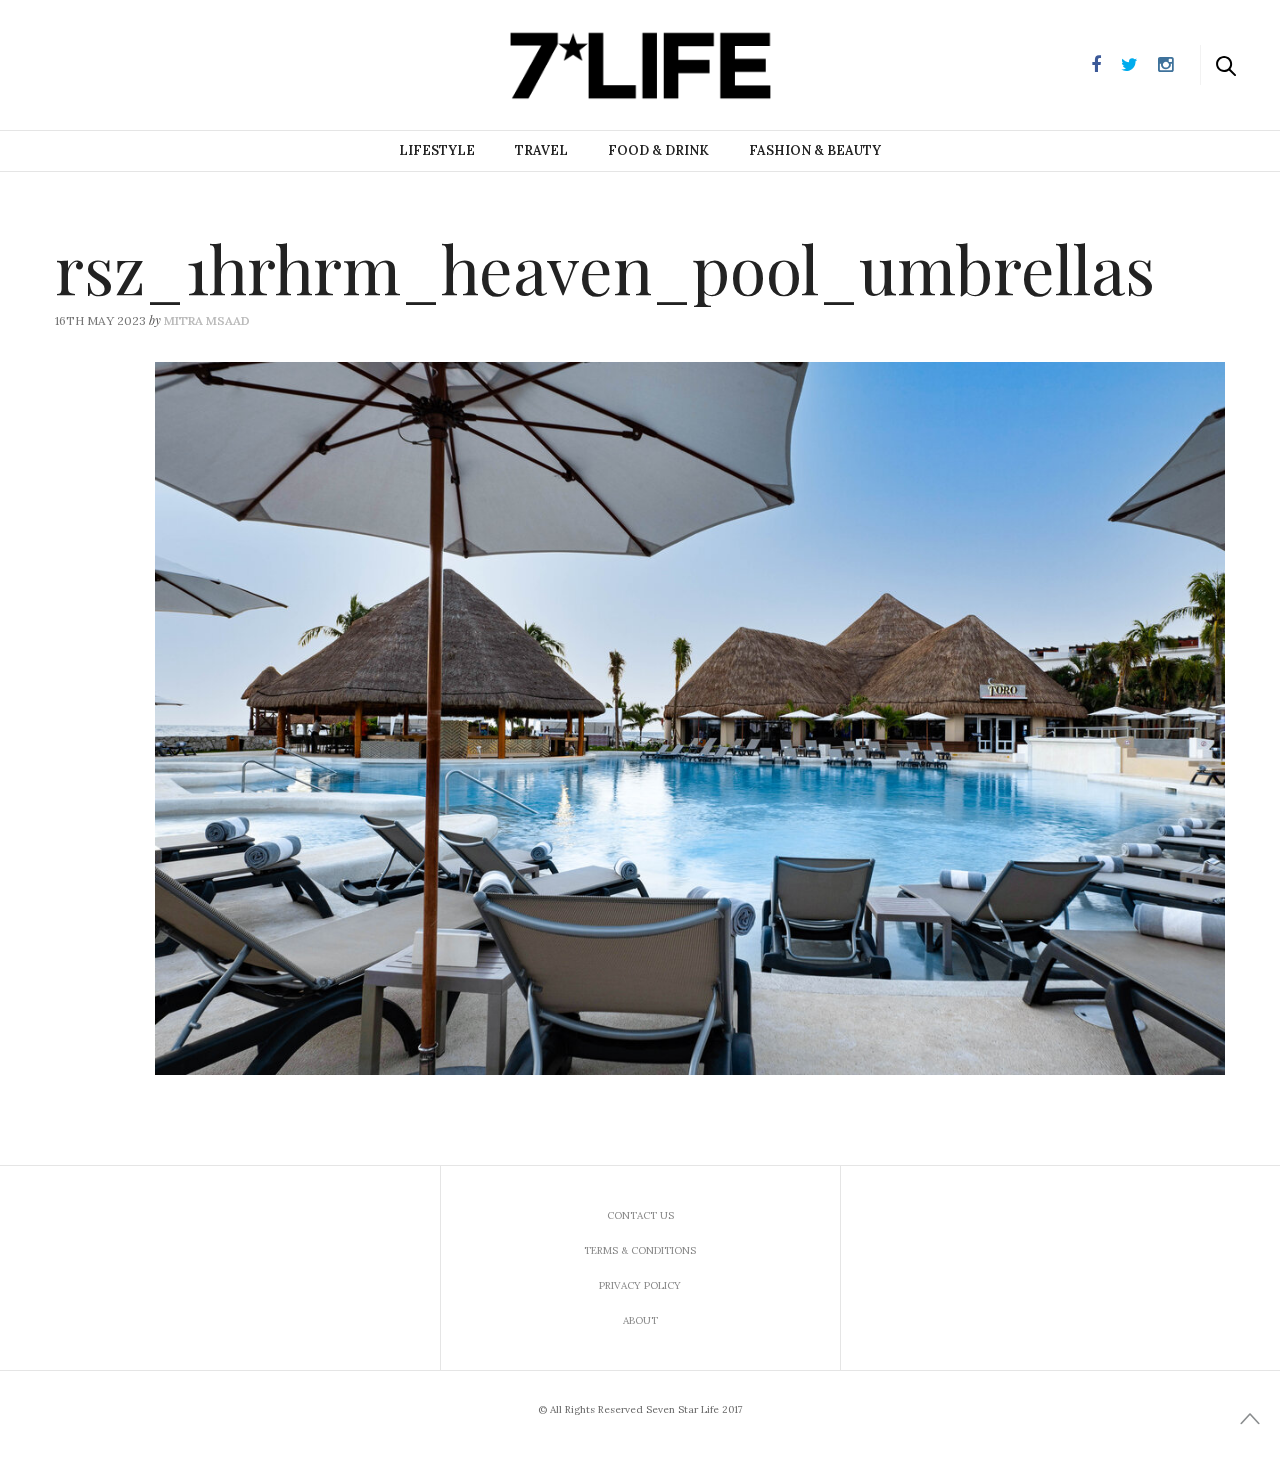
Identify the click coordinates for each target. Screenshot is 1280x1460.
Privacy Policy (640, 1285)
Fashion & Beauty (815, 150)
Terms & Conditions (640, 1250)
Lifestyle (437, 150)
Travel (541, 150)
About (640, 1320)
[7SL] (116, 63)
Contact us (640, 1215)
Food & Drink (658, 150)
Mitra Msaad (207, 320)
